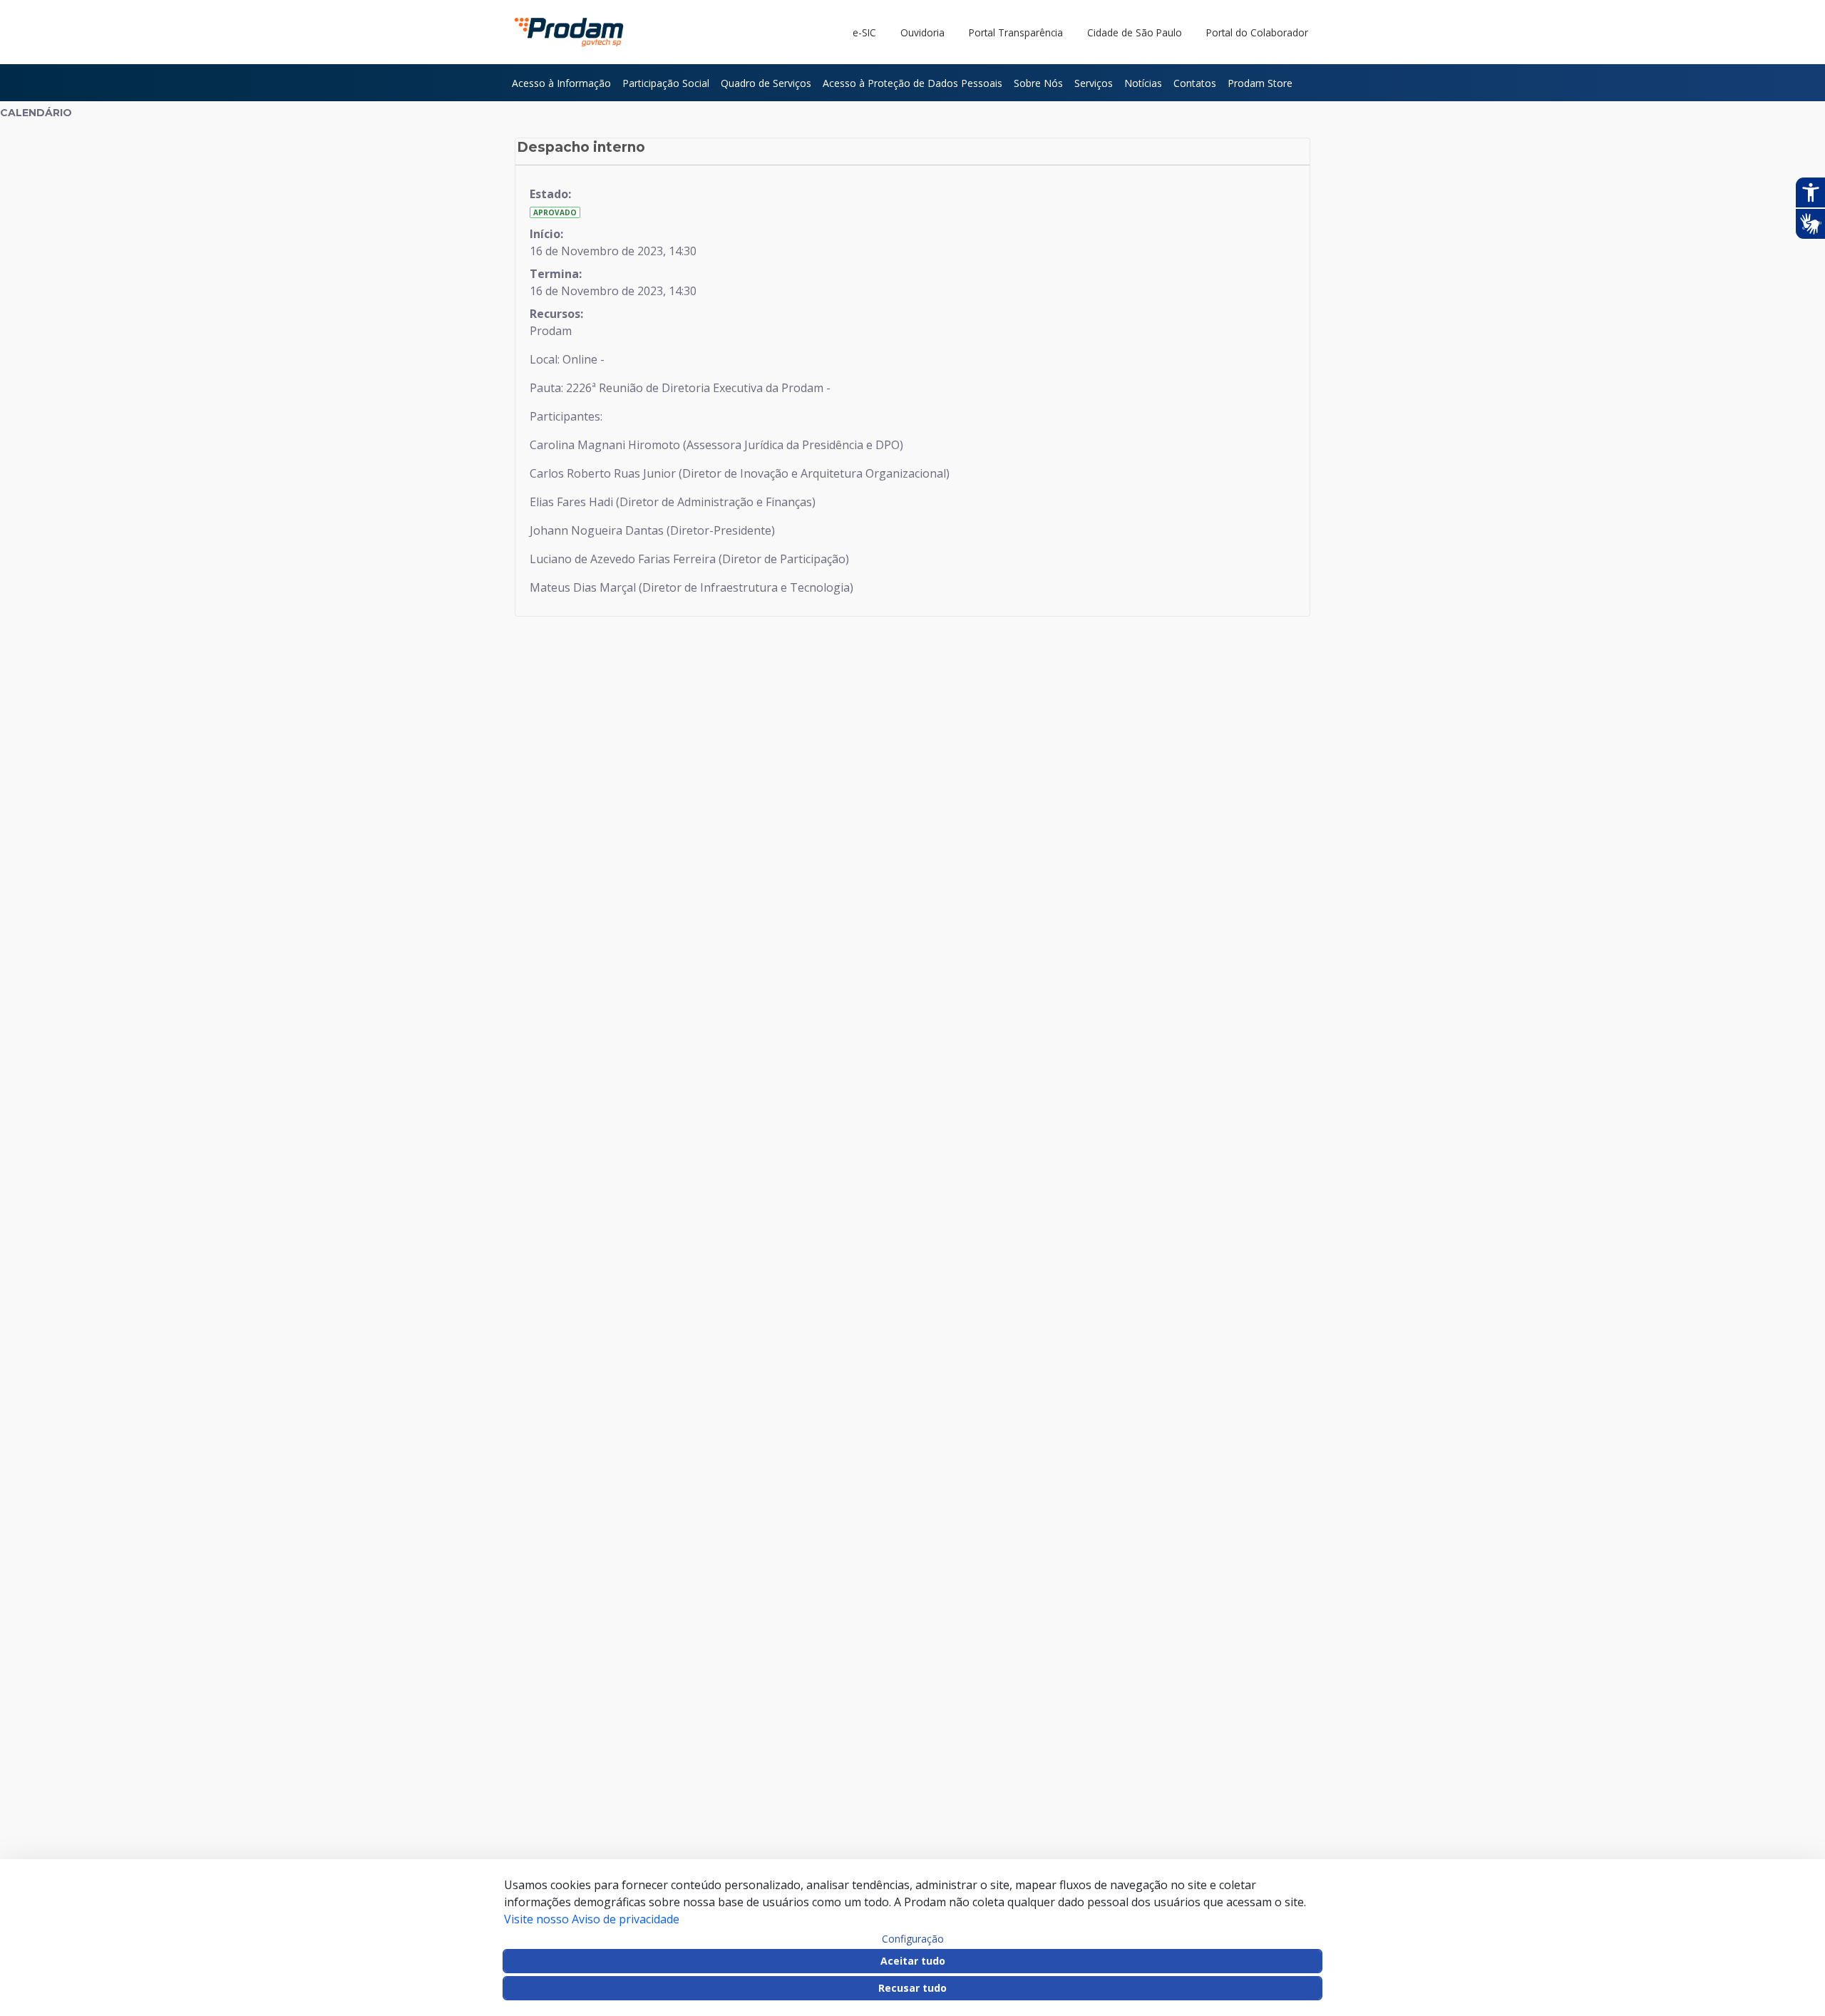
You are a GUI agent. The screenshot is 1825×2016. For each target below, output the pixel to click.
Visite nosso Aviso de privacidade (592, 1919)
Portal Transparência (1016, 32)
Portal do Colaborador (1257, 32)
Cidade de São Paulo (1135, 32)
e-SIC (864, 32)
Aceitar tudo (913, 1961)
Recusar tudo (912, 1988)
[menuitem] (561, 83)
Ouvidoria (922, 32)
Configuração (913, 1939)
